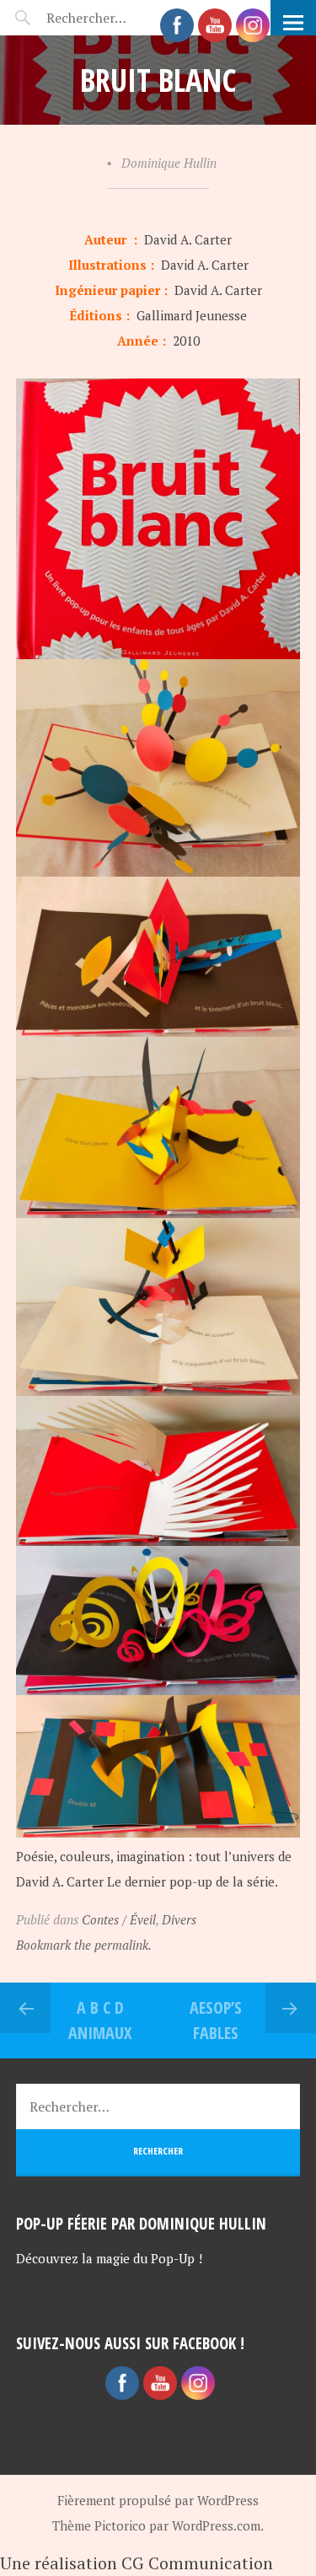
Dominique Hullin (169, 163)
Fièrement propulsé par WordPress (158, 2500)
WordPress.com (216, 2525)
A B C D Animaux (100, 2020)
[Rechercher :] (116, 18)
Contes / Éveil (119, 1919)
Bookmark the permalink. (84, 1945)
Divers (179, 1919)
